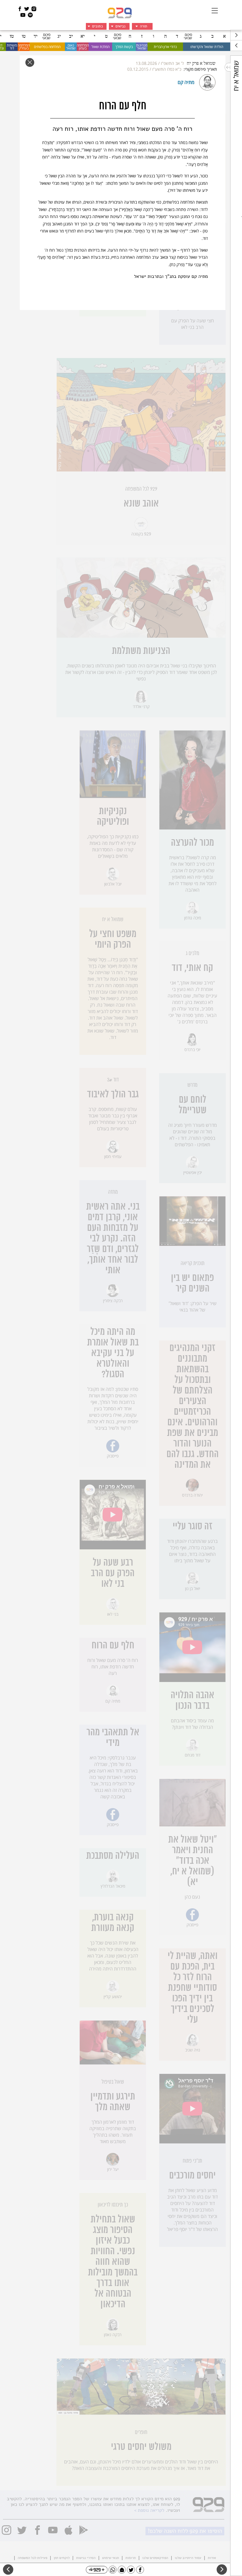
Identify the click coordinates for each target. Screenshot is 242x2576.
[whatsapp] (113, 2570)
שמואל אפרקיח (201, 64)
